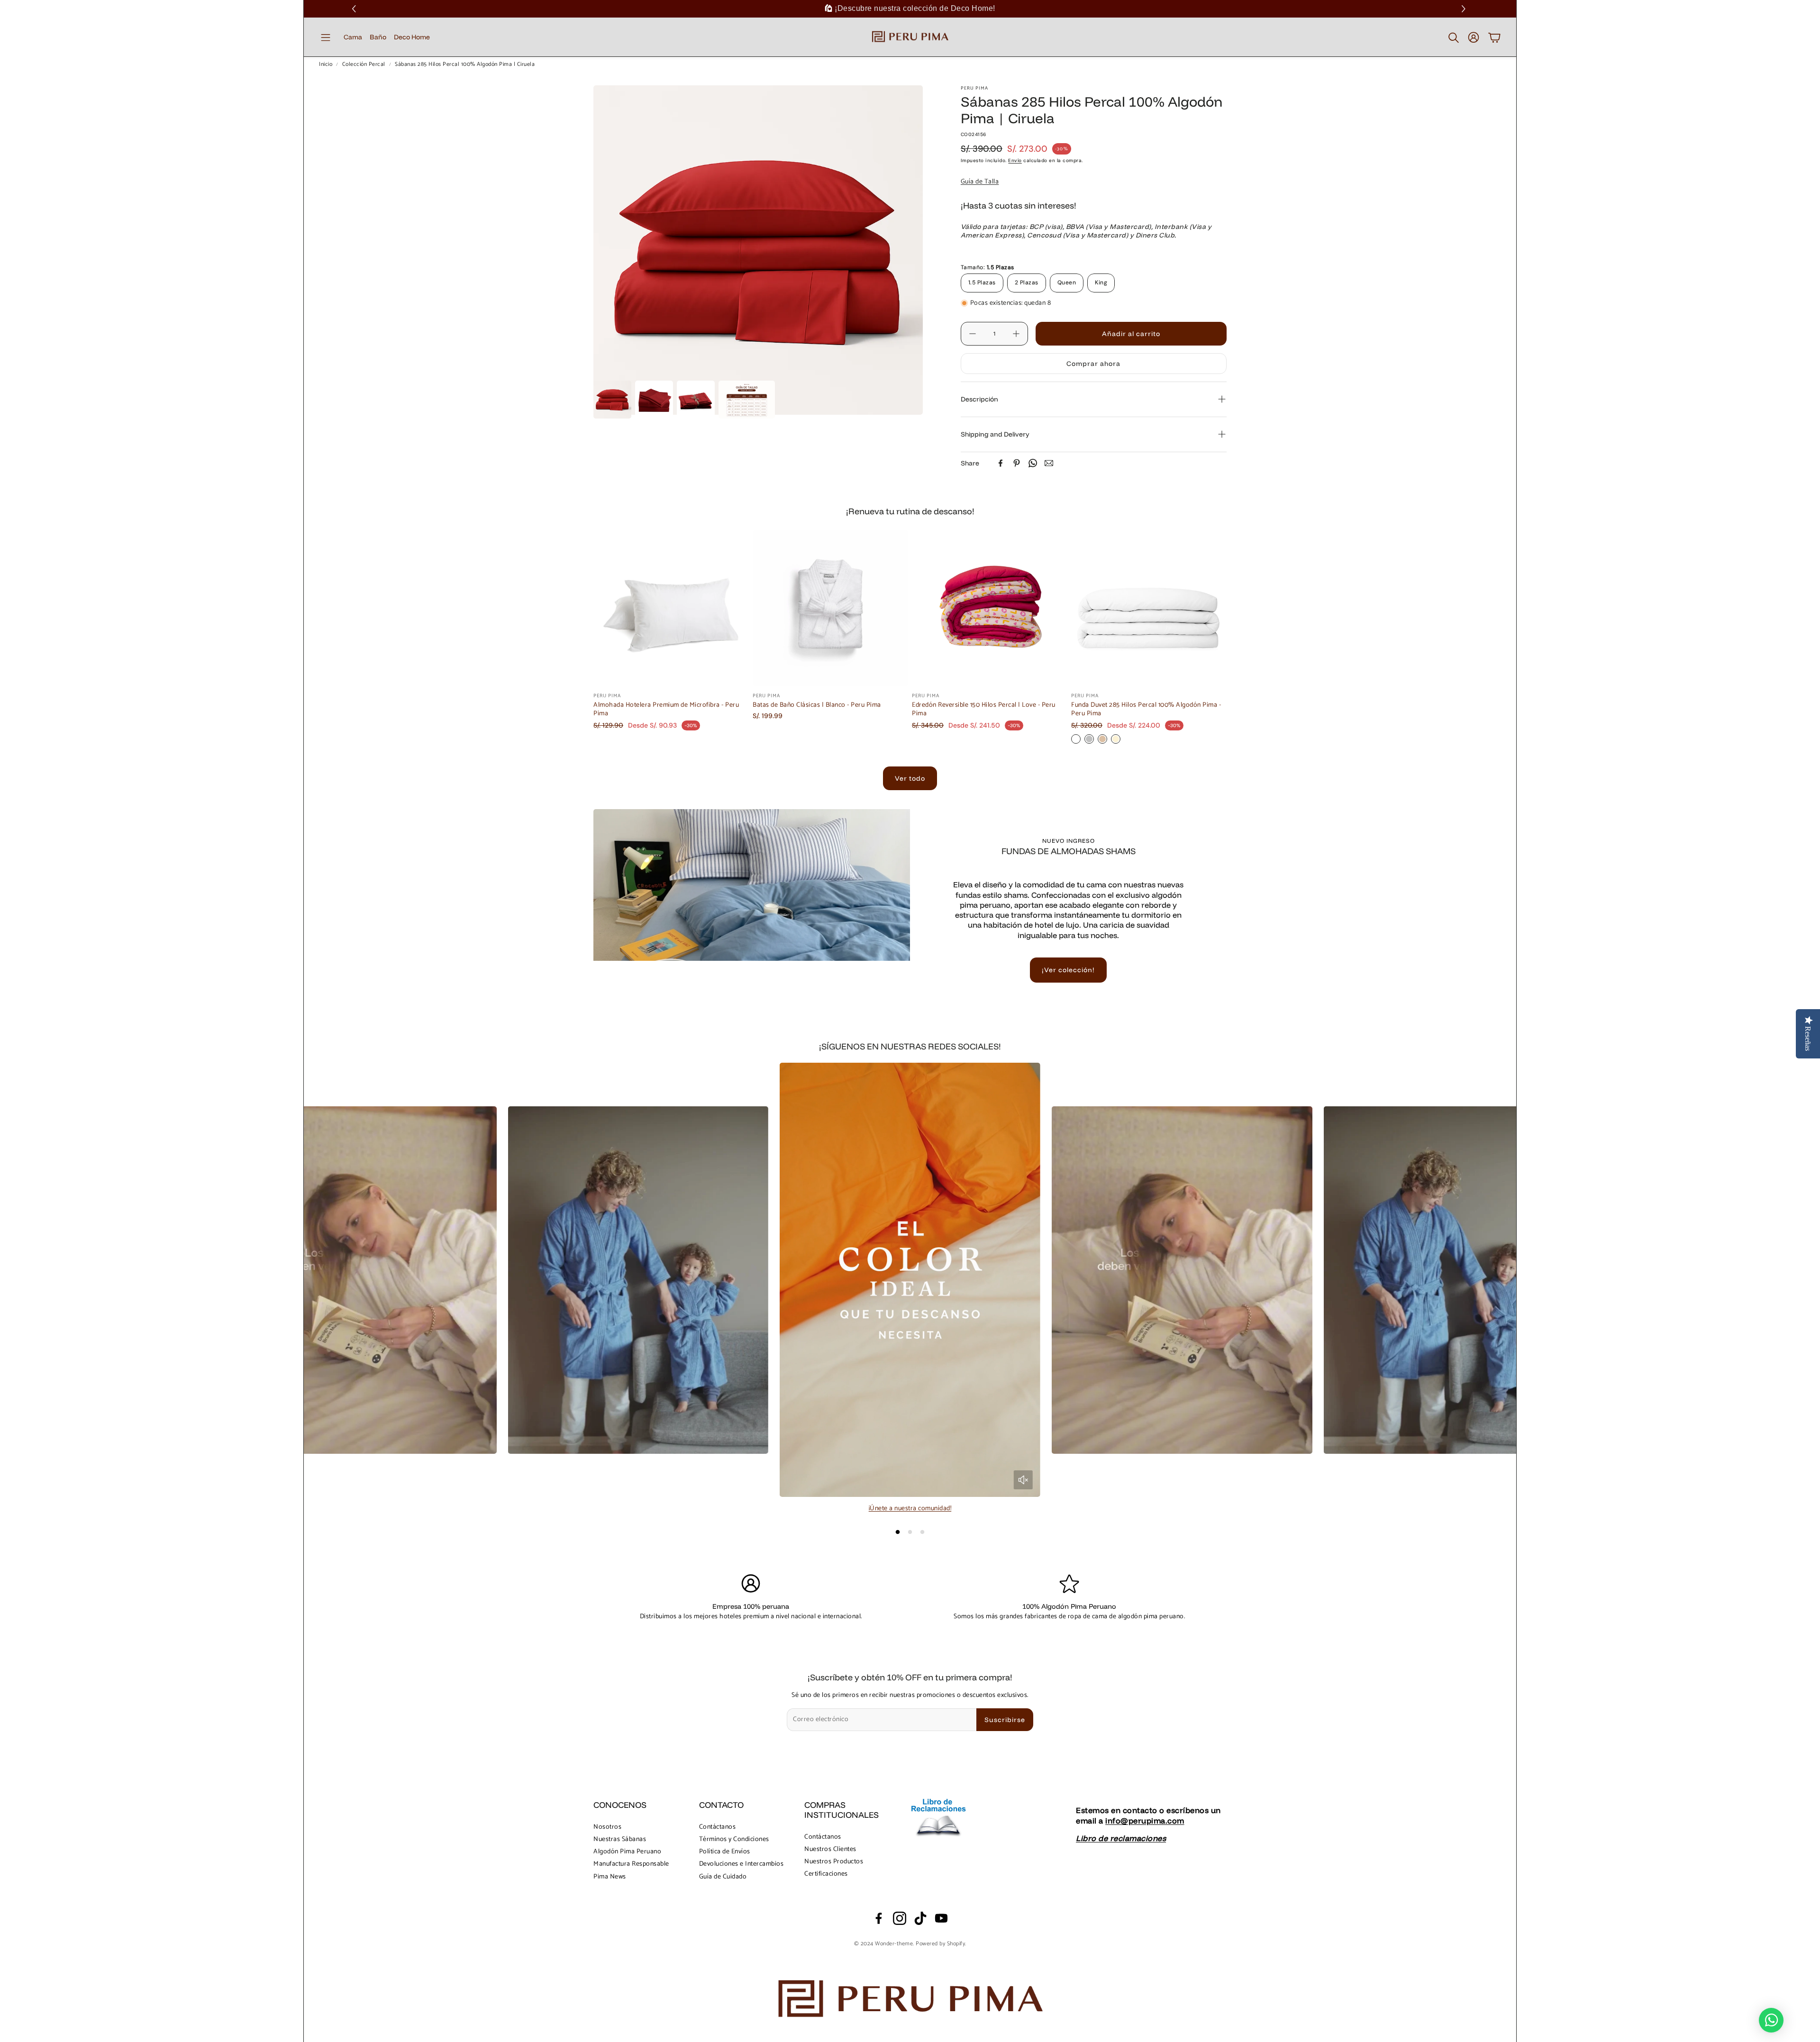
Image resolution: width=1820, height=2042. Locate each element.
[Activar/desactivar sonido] (1023, 1480)
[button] (1465, 9)
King (1101, 283)
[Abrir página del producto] (671, 608)
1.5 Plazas (982, 283)
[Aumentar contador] (1016, 334)
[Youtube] (941, 1918)
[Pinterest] (1017, 463)
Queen (1067, 283)
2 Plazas (1027, 283)
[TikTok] (920, 1918)
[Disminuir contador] (973, 334)
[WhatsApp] (1033, 463)
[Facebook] (1001, 463)
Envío (1015, 160)
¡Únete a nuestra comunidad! (910, 1509)
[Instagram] (900, 1918)
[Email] (1049, 463)
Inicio (326, 64)
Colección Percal (364, 64)
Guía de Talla (980, 182)
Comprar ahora (1093, 364)
